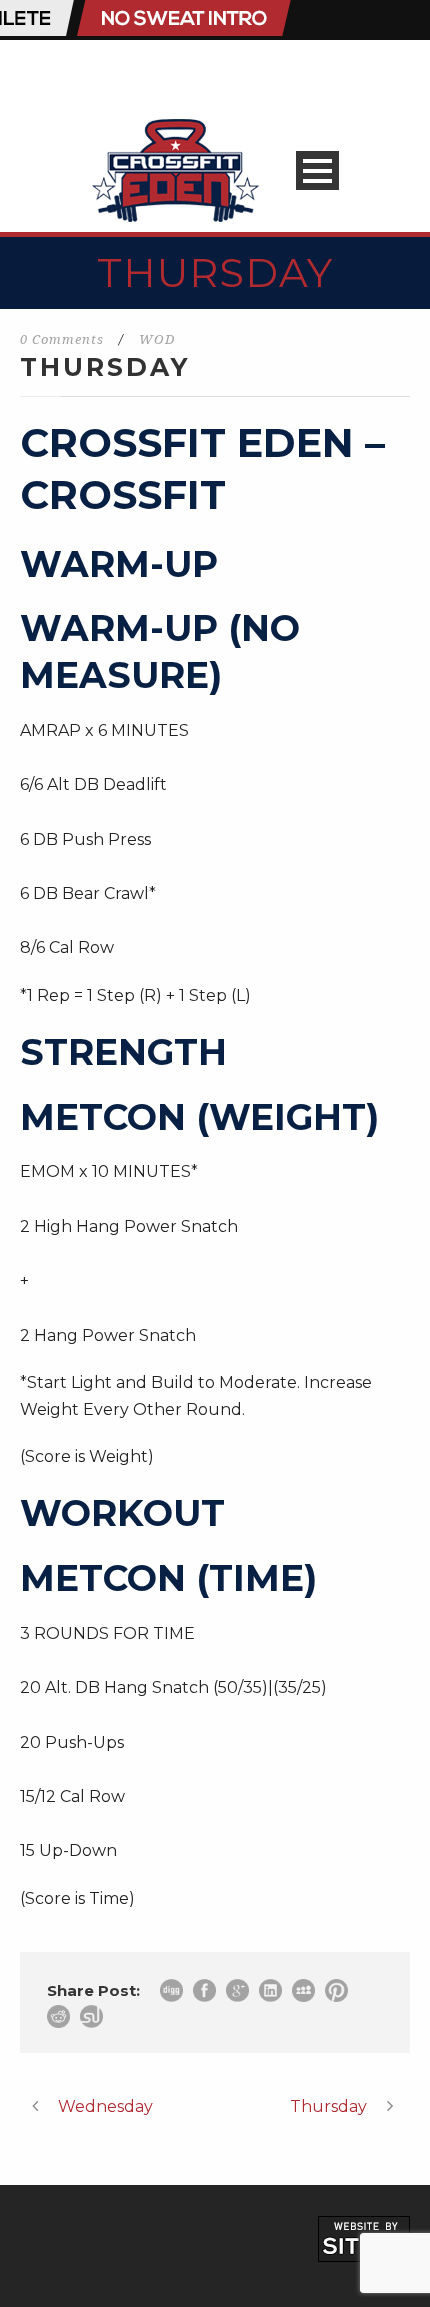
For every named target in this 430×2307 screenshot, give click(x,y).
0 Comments (62, 339)
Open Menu (317, 170)
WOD (157, 339)
